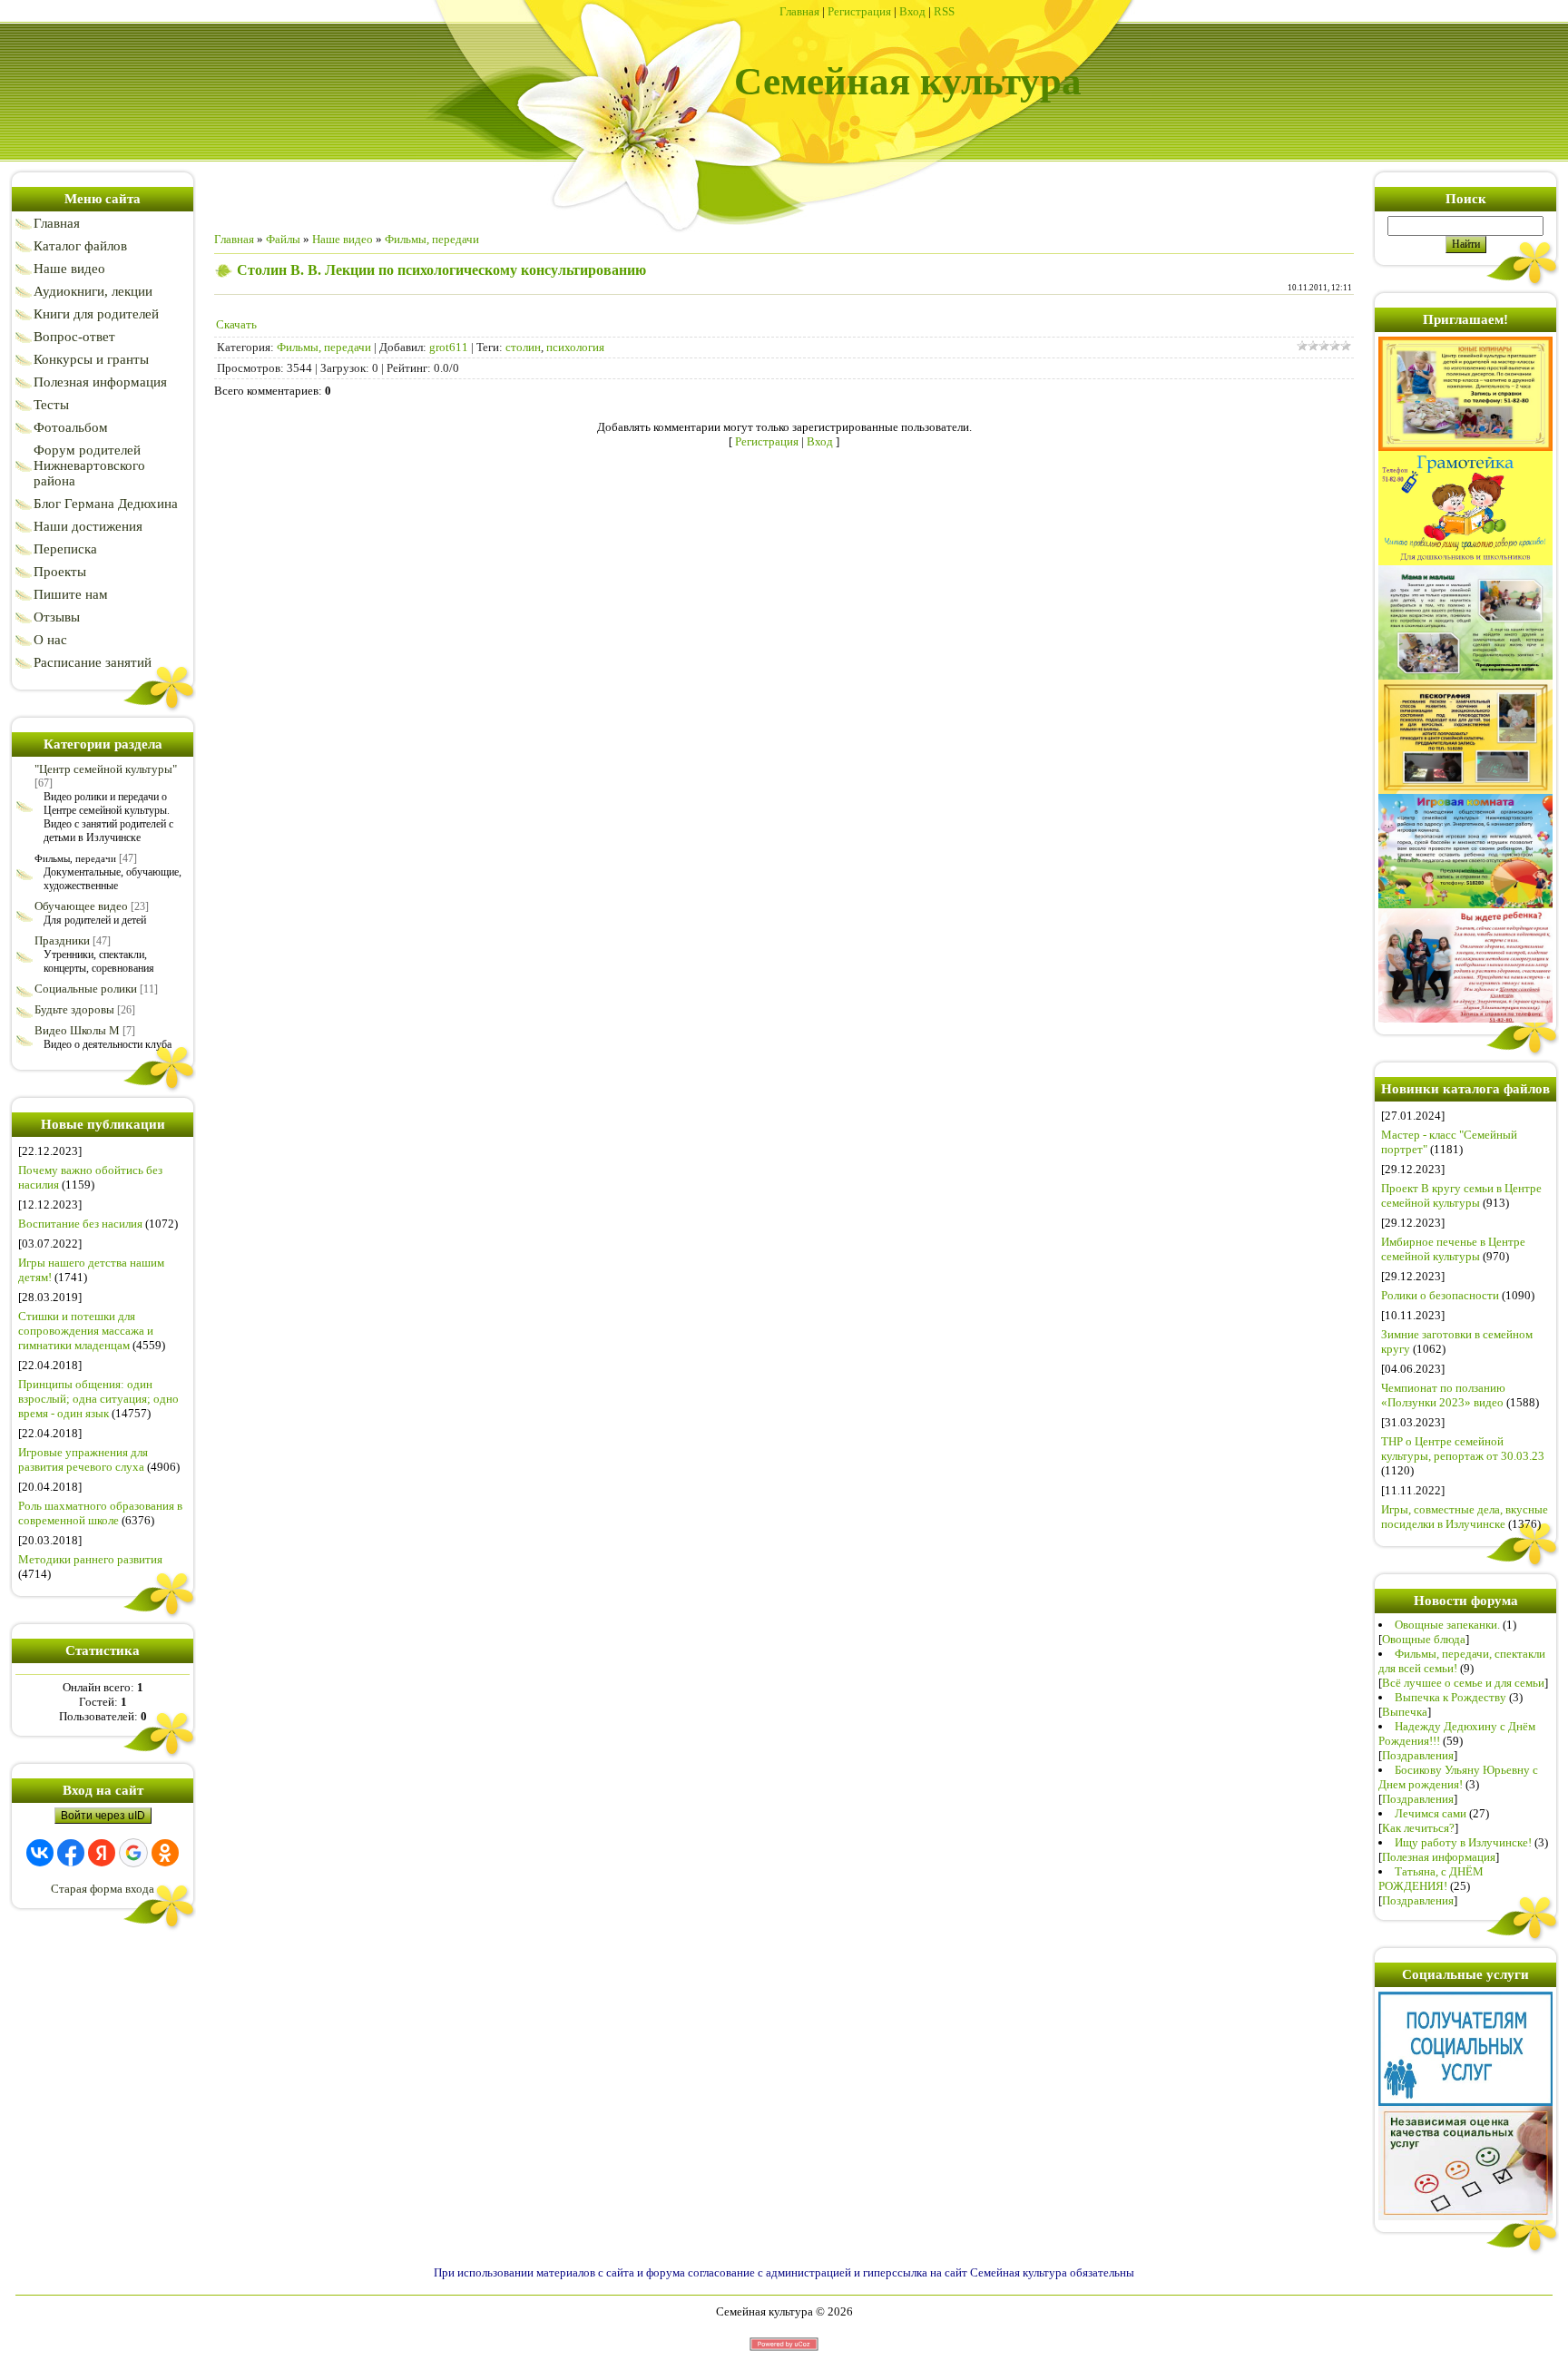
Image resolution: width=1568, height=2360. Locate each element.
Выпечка (1405, 1712)
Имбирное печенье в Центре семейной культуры (1453, 1249)
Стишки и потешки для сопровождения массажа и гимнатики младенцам (86, 1331)
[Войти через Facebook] (71, 1853)
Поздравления (1418, 1755)
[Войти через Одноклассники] (165, 1853)
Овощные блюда (1424, 1639)
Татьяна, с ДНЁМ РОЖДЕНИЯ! (1431, 1879)
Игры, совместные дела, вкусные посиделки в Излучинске (1465, 1517)
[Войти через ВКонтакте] (40, 1853)
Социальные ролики (86, 989)
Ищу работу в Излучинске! (1463, 1842)
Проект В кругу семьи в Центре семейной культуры (1461, 1195)
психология (575, 347)
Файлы (283, 239)
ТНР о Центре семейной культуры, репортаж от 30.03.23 (1463, 1449)
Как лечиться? (1418, 1828)
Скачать (236, 324)
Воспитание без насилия (80, 1224)
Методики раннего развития (90, 1559)
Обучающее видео (81, 906)
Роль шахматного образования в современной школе (100, 1513)
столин (523, 347)
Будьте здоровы (74, 1009)
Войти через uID (103, 1816)
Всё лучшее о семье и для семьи (1463, 1683)
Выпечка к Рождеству (1450, 1697)
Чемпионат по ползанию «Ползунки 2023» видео (1443, 1395)
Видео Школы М (77, 1030)
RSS (944, 11)
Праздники (62, 940)
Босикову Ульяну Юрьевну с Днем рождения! (1458, 1777)
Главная (799, 11)
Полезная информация (1439, 1857)
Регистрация (859, 11)
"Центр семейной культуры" (106, 769)
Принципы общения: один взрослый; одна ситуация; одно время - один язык (98, 1399)
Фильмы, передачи (75, 858)
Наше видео (343, 239)
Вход (912, 11)
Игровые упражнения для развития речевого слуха (83, 1459)
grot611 (449, 347)
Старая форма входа (103, 1889)
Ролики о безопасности (1440, 1295)
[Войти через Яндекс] (102, 1853)
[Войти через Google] (133, 1853)
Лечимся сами (1431, 1813)
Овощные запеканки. (1447, 1625)
